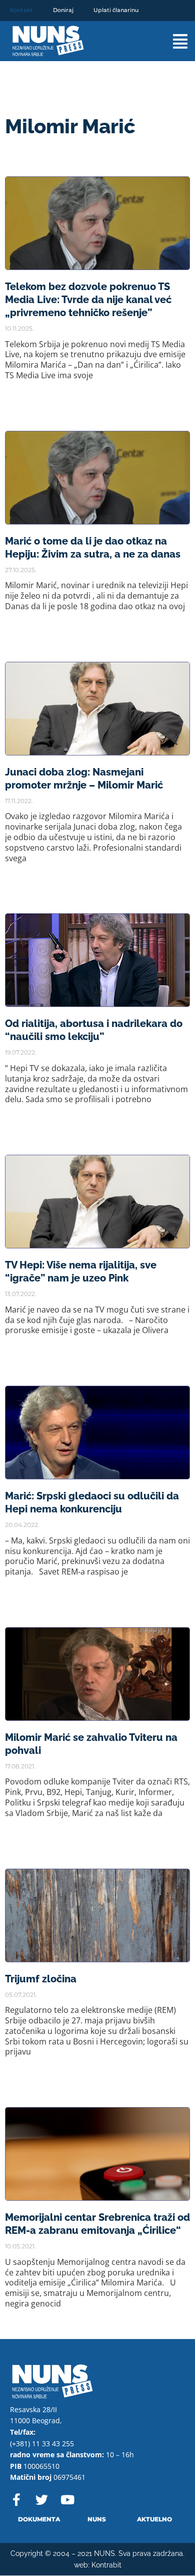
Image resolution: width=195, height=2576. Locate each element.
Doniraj (63, 10)
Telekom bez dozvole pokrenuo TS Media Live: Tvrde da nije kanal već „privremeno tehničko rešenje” (88, 300)
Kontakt (21, 10)
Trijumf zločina (41, 1979)
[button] (171, 41)
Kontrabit (106, 2565)
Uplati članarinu (116, 10)
